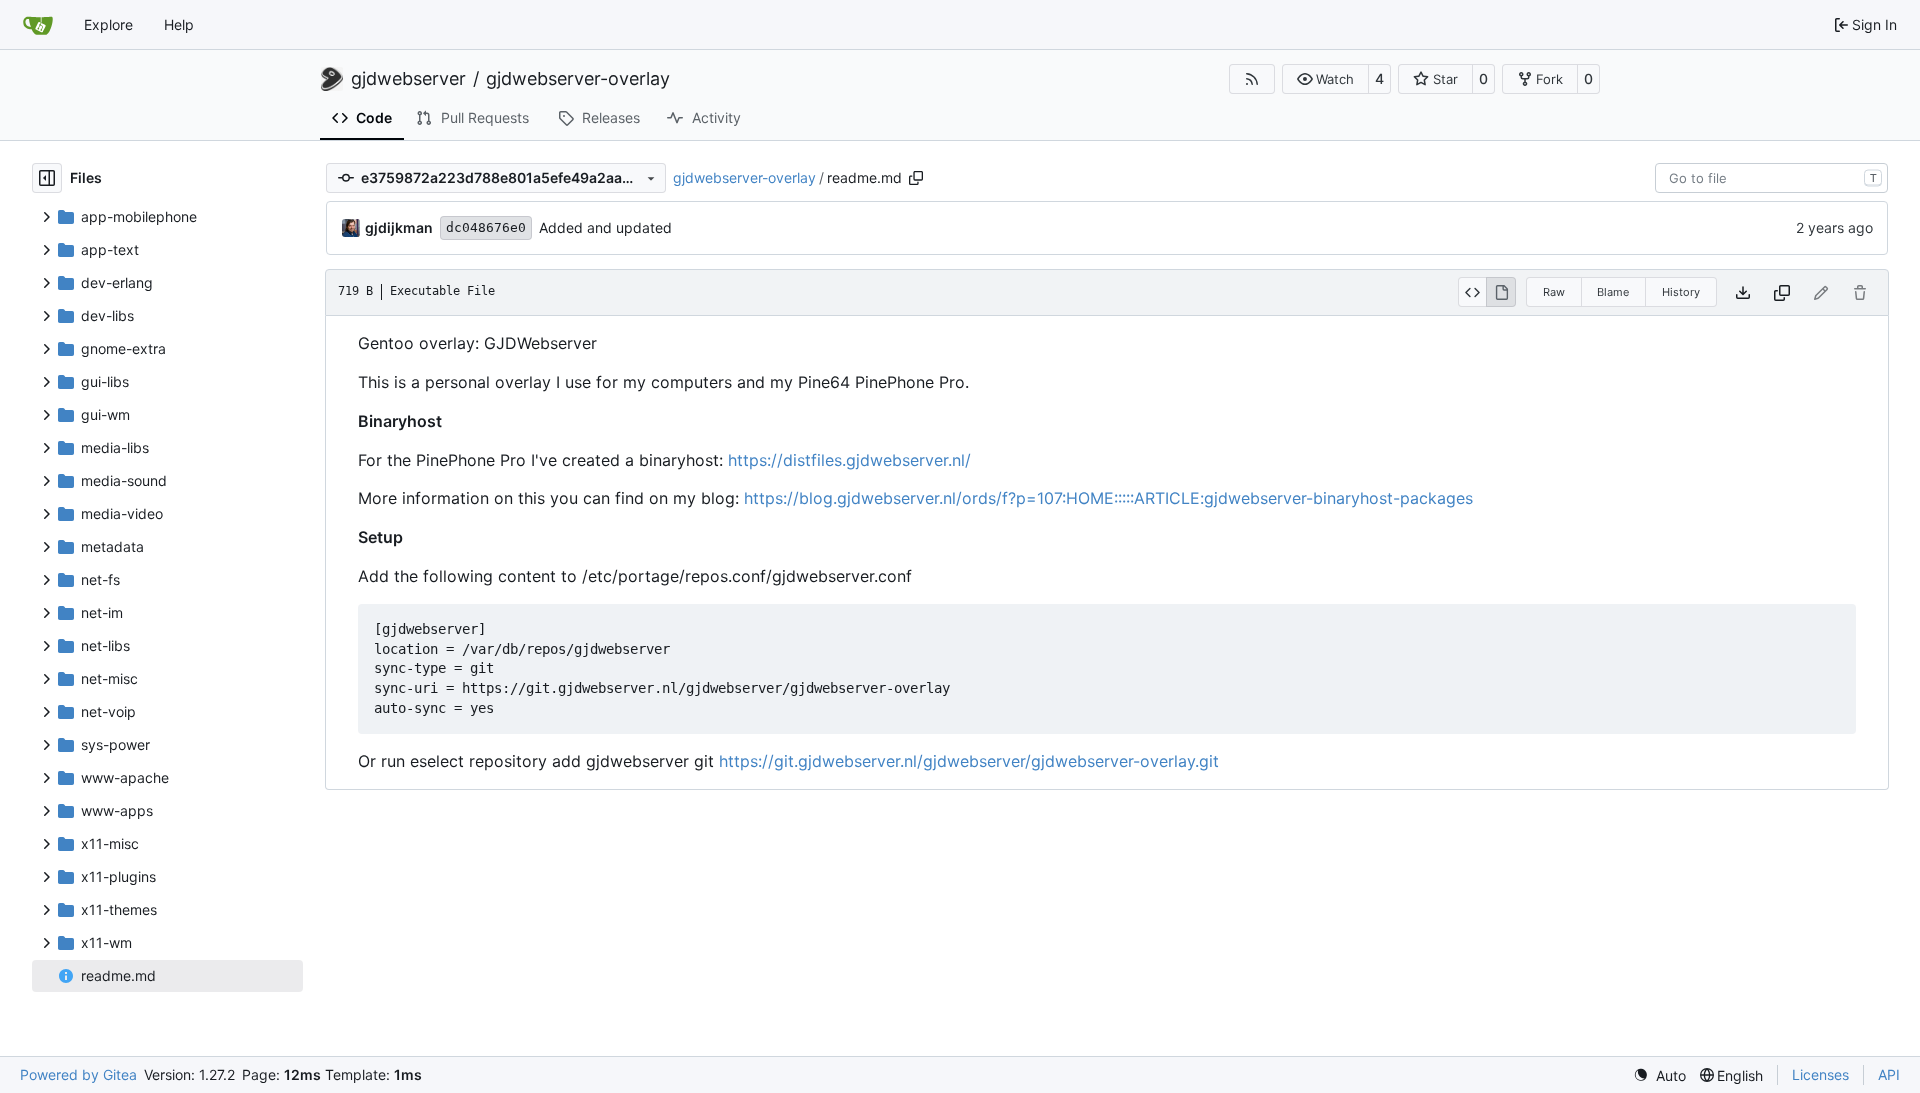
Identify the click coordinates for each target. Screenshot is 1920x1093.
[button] (1325, 79)
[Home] (38, 25)
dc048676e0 (486, 227)
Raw (1554, 292)
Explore (108, 24)
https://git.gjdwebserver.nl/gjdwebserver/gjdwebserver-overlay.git (969, 761)
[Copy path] (916, 178)
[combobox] (1771, 178)
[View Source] (1472, 292)
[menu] (1659, 1075)
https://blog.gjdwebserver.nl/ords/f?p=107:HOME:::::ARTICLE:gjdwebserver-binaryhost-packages (1108, 498)
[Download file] (1743, 292)
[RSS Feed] (1252, 79)
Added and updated (605, 227)
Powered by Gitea (78, 1074)
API (1889, 1074)
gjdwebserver (408, 79)
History (1681, 292)
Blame (1613, 292)
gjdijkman (399, 227)
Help (179, 24)
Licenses (1820, 1074)
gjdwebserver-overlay (578, 79)
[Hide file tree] (47, 178)
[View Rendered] (1501, 292)
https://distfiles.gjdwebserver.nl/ (849, 460)
